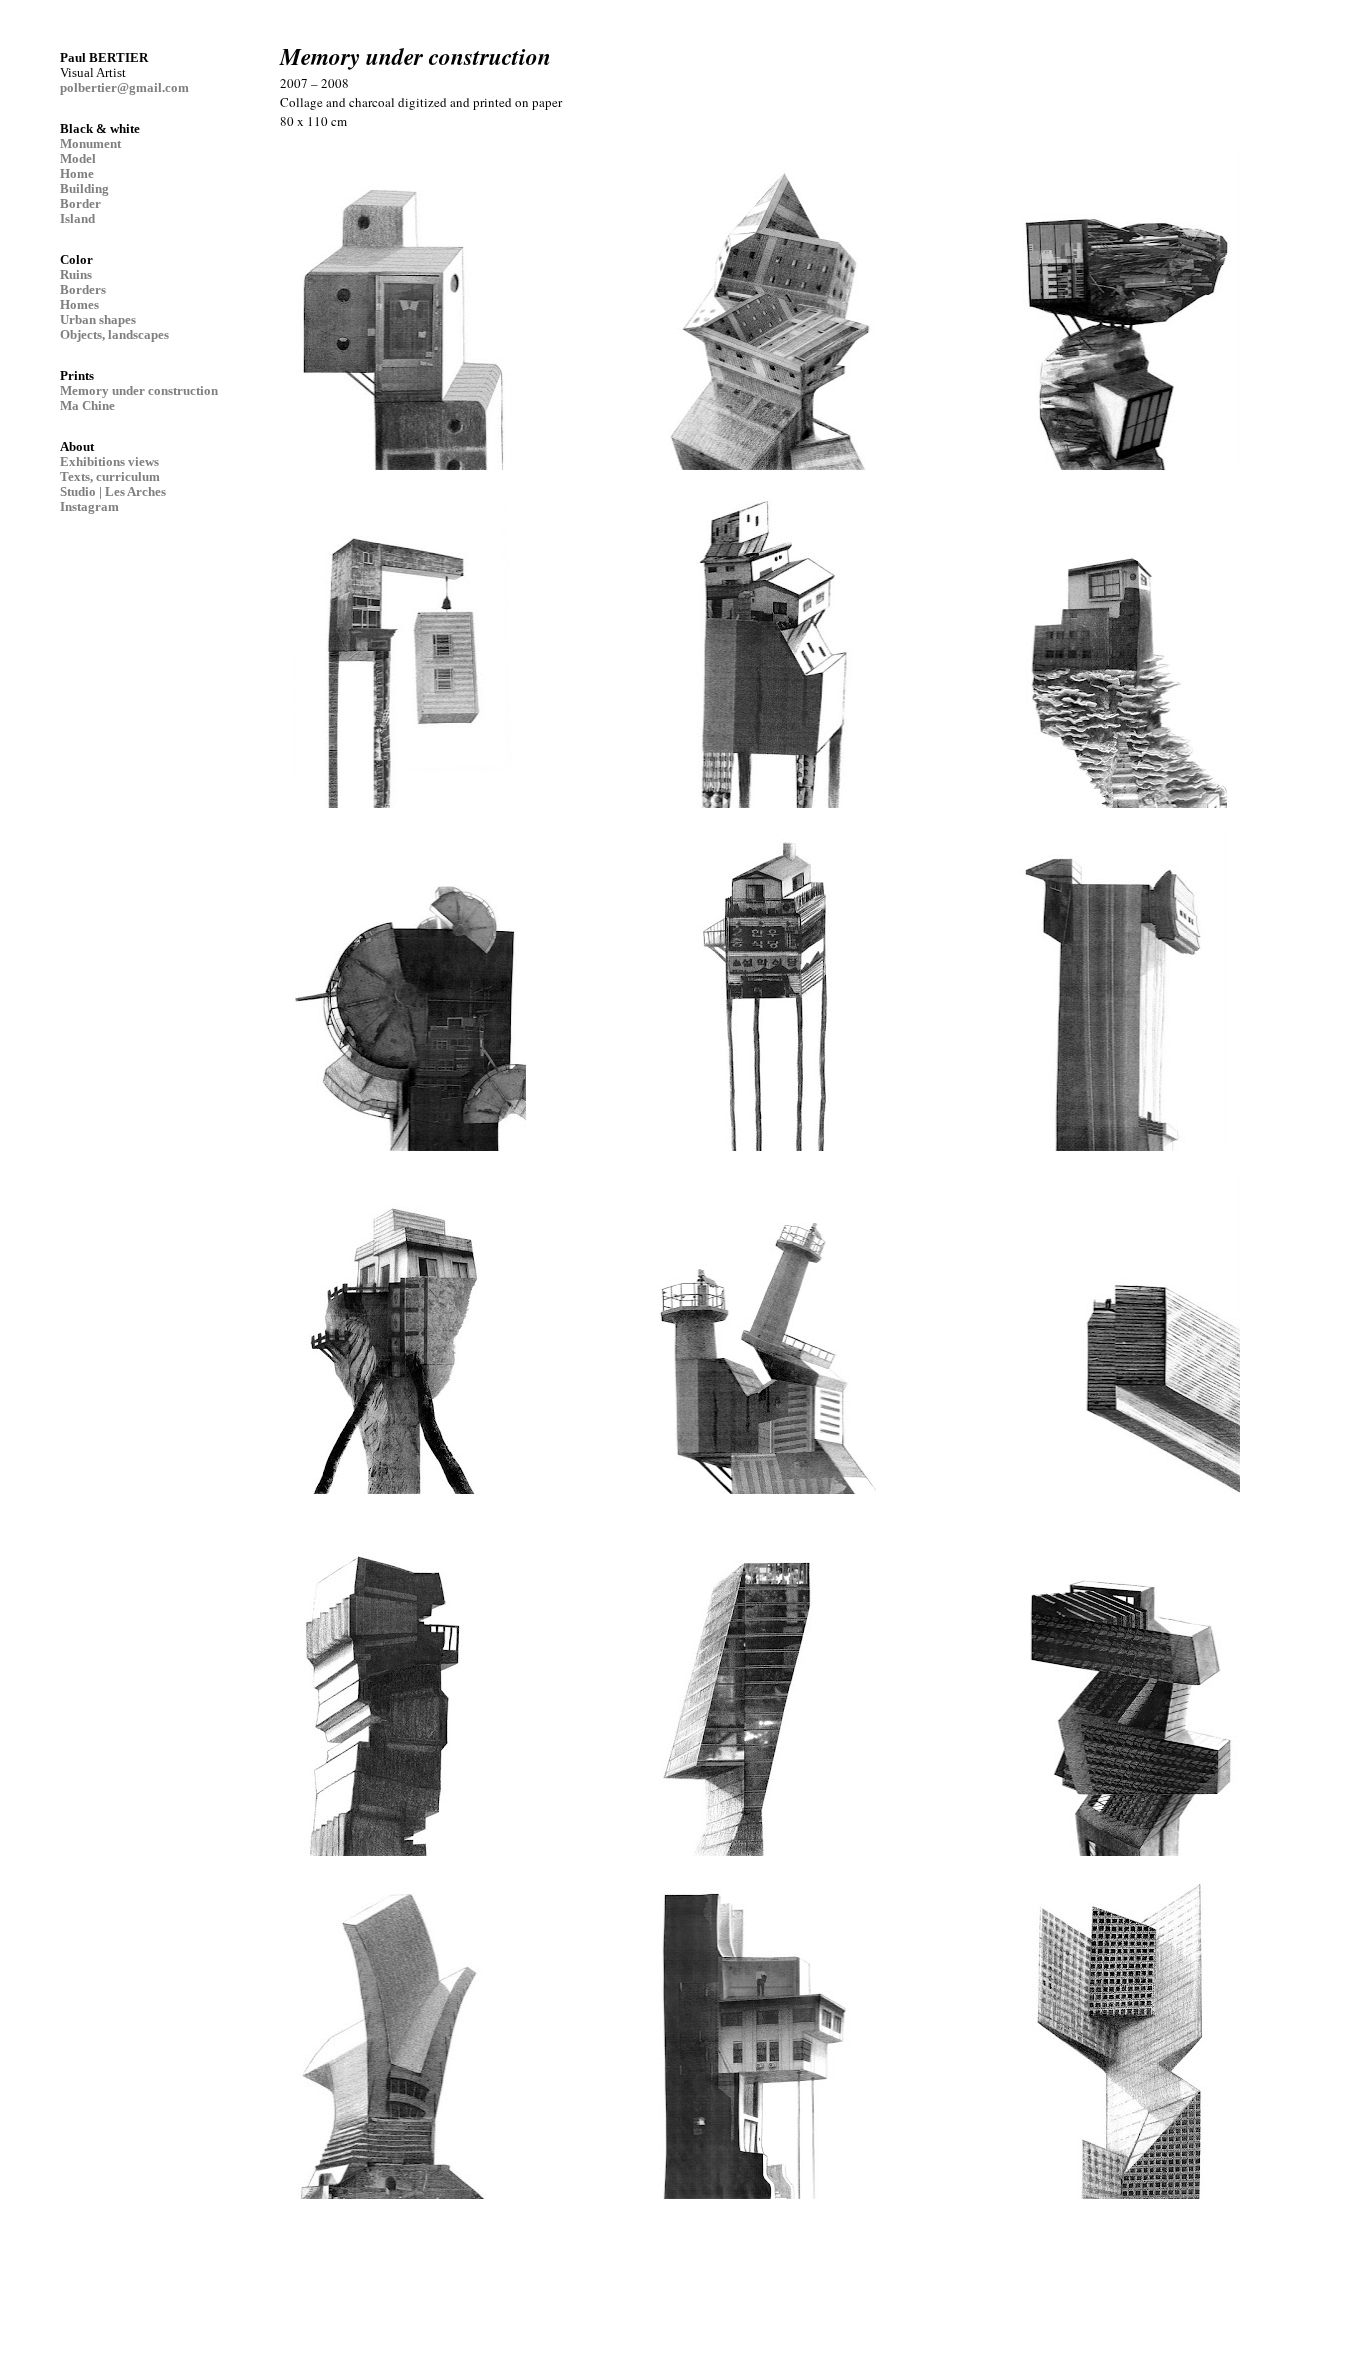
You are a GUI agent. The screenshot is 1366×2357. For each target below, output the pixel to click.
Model (78, 158)
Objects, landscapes (114, 334)
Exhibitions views (109, 461)
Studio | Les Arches (113, 491)
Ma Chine (87, 405)
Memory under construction (139, 390)
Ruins (76, 274)
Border (80, 203)
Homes (79, 304)
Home (77, 173)
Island (77, 218)
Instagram (89, 506)
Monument (90, 143)
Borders (83, 289)
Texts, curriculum (110, 476)
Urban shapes (98, 319)
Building (84, 188)
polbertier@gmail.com (124, 87)
